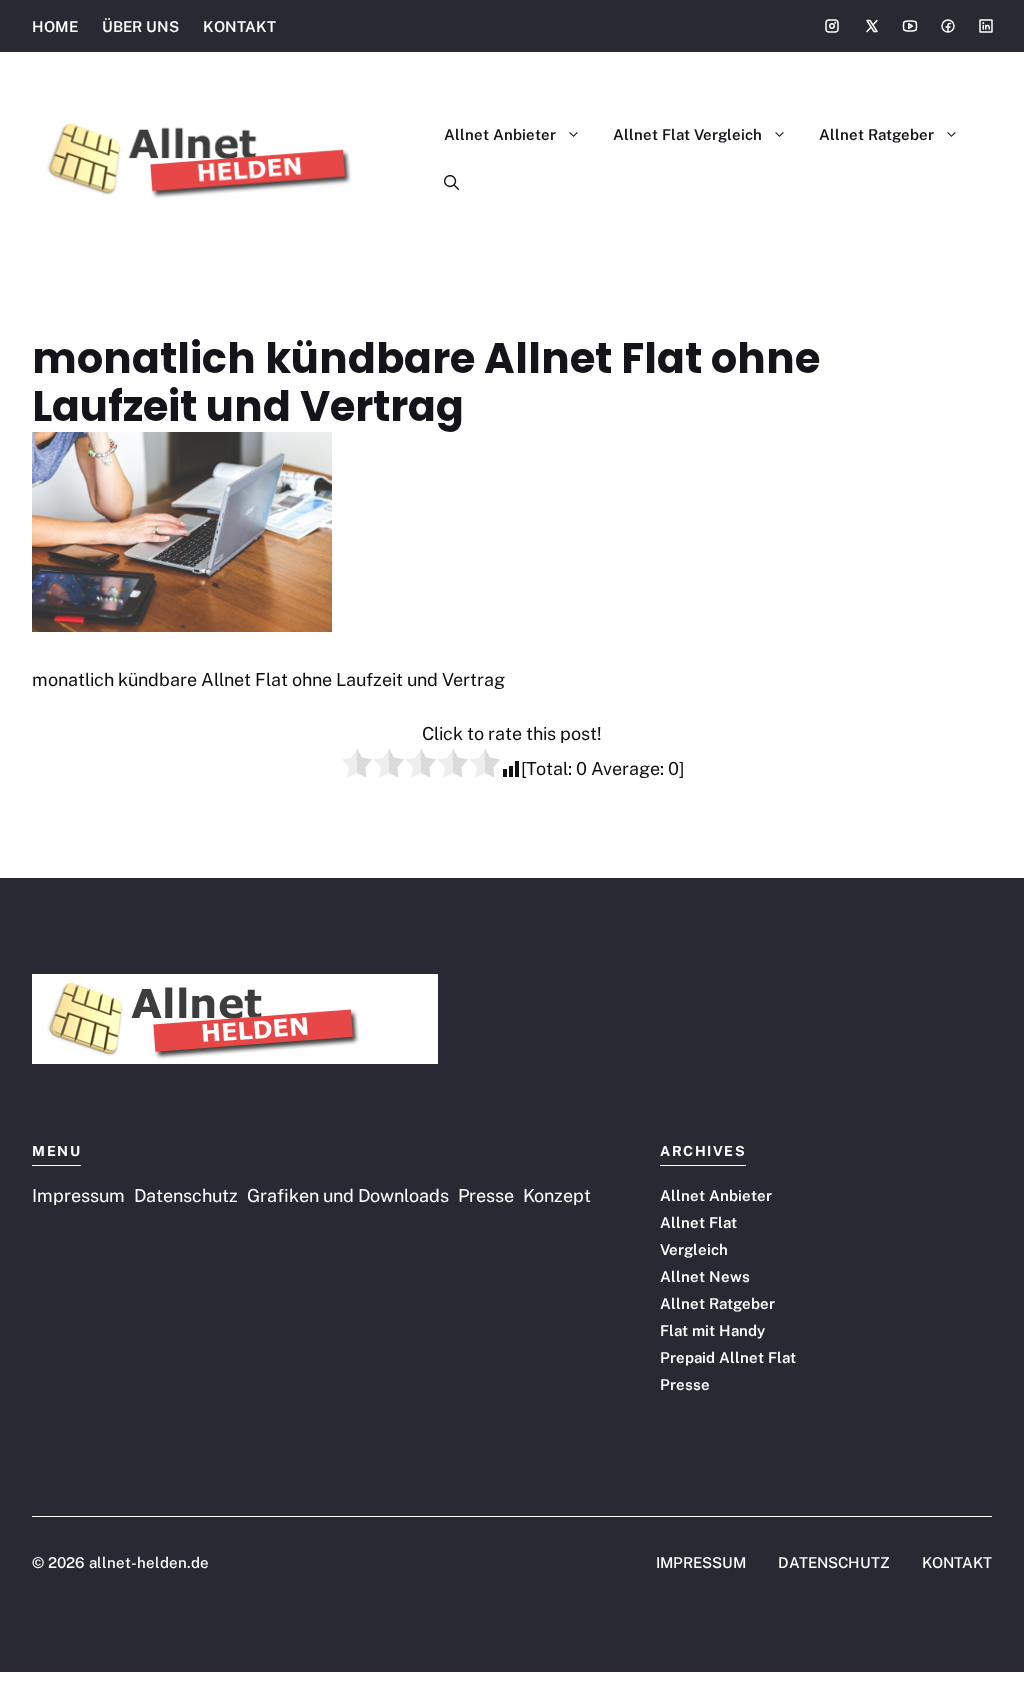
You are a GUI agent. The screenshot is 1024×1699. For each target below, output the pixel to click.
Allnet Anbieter (500, 134)
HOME (55, 26)
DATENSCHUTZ (834, 1562)
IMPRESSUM (701, 1562)
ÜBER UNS (140, 26)
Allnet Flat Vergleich (687, 134)
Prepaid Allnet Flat (728, 1357)
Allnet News (705, 1276)
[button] (443, 183)
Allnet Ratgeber (876, 134)
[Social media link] (832, 26)
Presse (685, 1384)
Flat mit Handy (712, 1330)
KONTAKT (239, 26)
